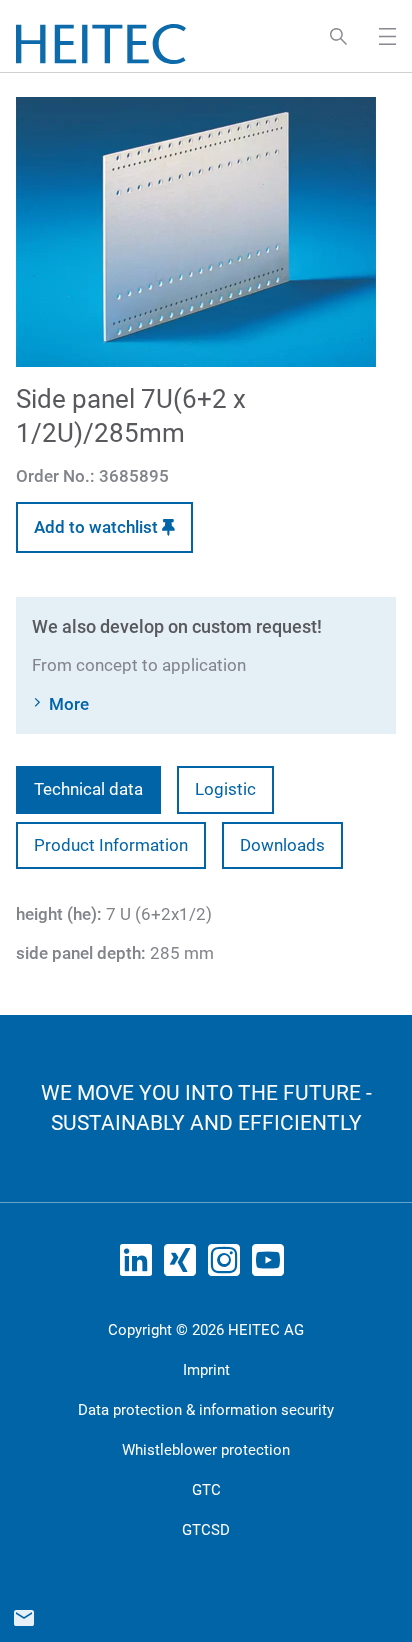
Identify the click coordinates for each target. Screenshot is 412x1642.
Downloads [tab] (282, 845)
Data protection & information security (206, 1410)
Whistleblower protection (206, 1450)
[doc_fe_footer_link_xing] (184, 1266)
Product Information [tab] (111, 845)
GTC (206, 1490)
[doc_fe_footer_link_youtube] (272, 1266)
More (69, 704)
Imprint (206, 1370)
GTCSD (206, 1530)
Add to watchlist (98, 527)
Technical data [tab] (88, 789)
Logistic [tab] (225, 789)
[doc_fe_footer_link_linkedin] (140, 1266)
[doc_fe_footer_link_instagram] (228, 1266)
